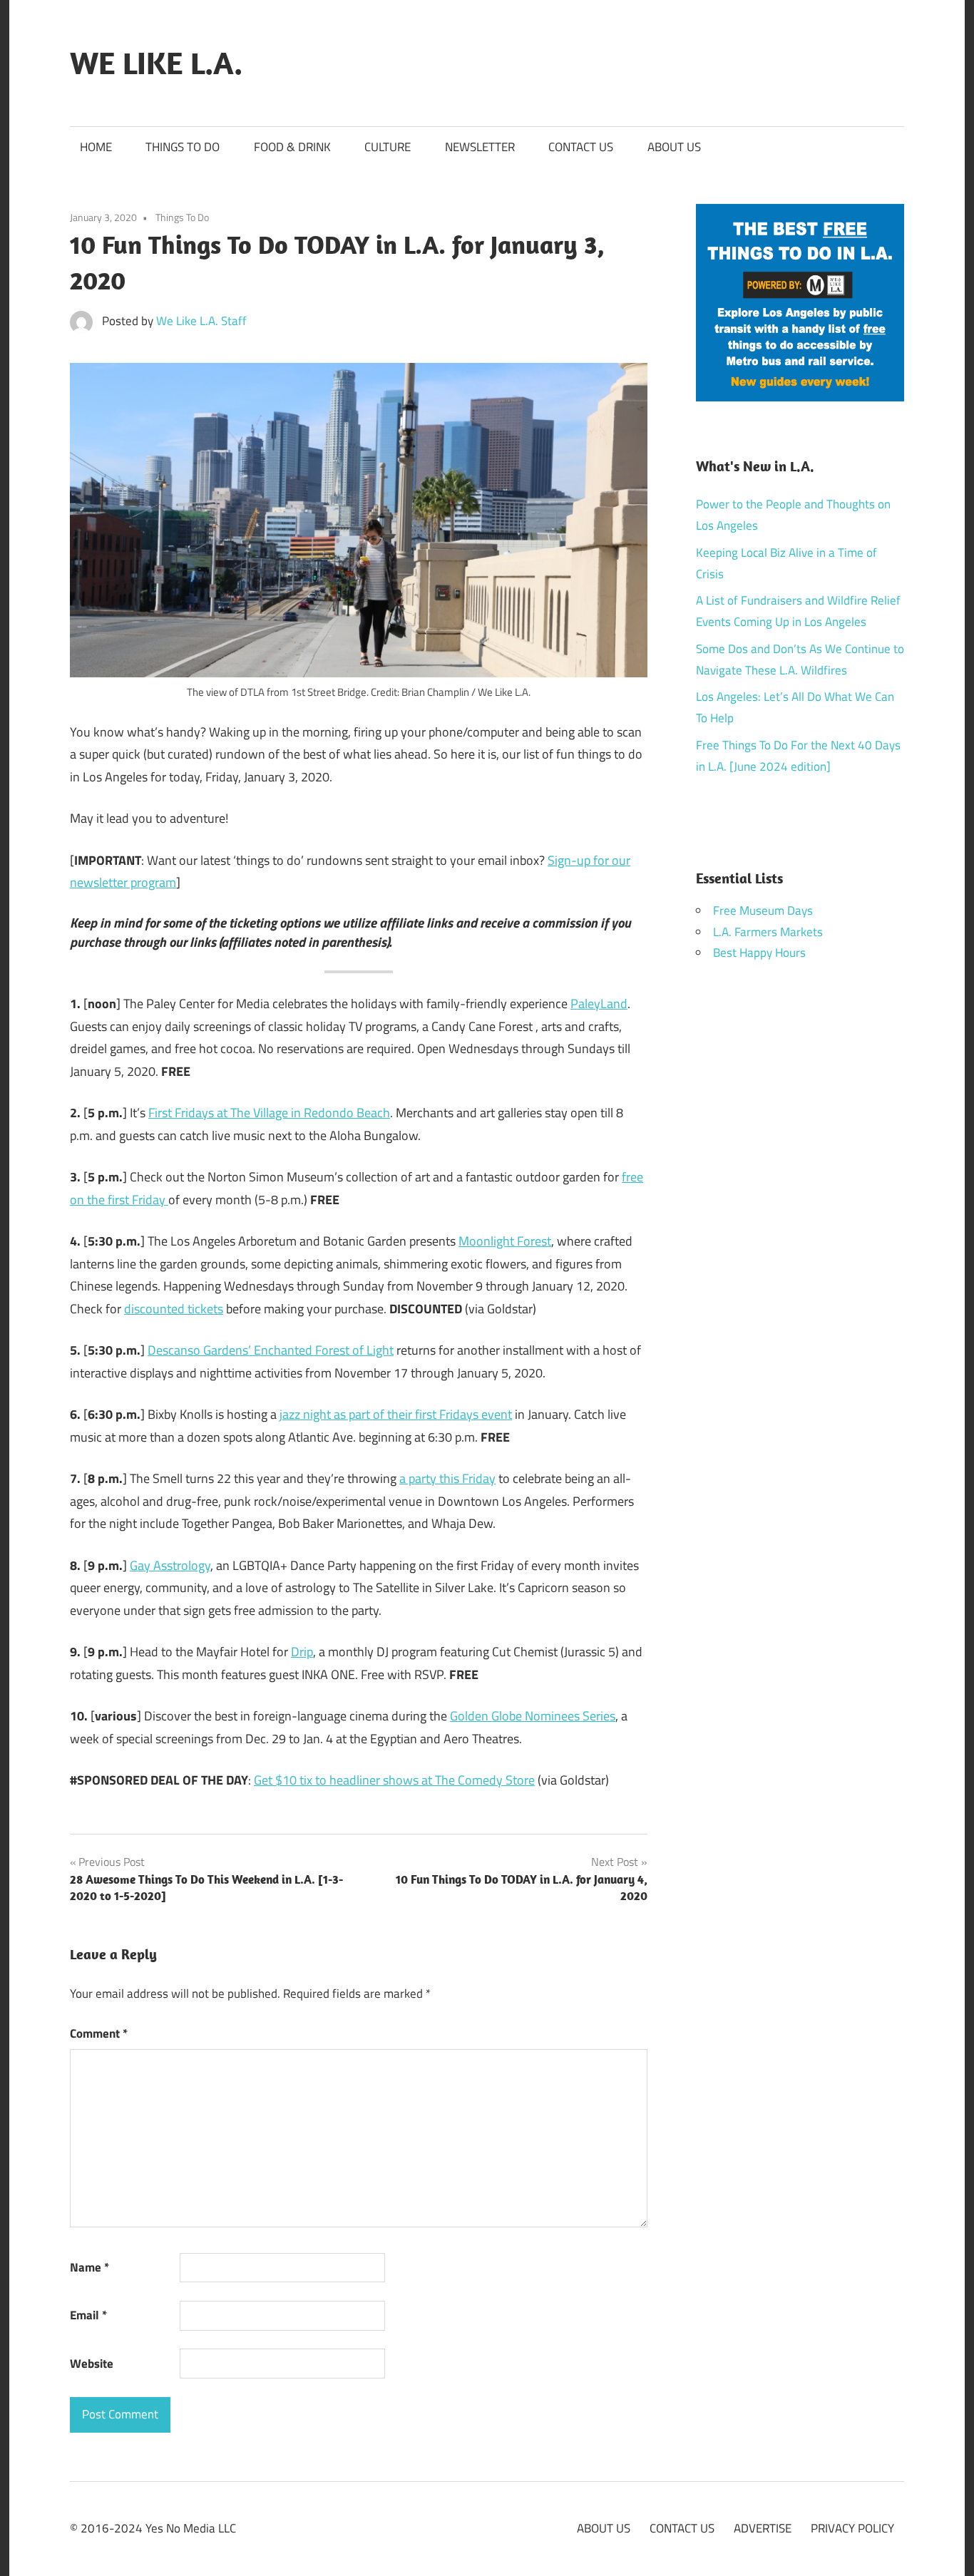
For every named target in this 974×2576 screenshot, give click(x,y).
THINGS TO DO (183, 147)
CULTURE (388, 147)
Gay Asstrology (170, 1565)
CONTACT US (581, 147)
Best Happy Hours (759, 953)
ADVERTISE (763, 2528)
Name (89, 2267)
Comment (99, 2033)
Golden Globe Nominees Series (533, 1716)
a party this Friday (447, 1478)
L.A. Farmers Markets (768, 932)
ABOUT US (674, 147)
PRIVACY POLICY (852, 2528)
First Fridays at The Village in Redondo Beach (269, 1113)
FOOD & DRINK (292, 147)
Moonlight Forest (505, 1241)
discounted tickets (174, 1309)
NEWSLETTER (480, 147)
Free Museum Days (763, 910)
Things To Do (182, 217)
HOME (96, 147)
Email (88, 2315)
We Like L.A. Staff (201, 321)
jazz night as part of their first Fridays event (396, 1414)
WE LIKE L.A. (156, 63)
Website (92, 2364)
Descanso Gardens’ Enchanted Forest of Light (271, 1350)
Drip (302, 1652)
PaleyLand (599, 1004)
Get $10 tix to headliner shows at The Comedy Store (394, 1780)
